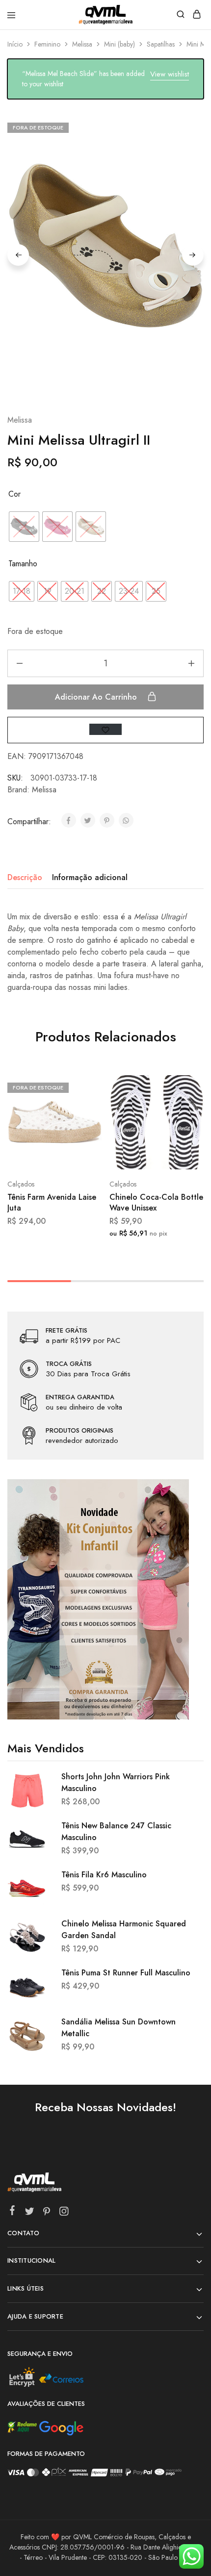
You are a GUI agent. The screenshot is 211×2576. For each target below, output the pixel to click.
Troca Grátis (69, 1364)
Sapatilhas (161, 44)
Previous (18, 255)
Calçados (21, 1184)
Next (193, 255)
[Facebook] (13, 2212)
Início (15, 44)
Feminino (47, 44)
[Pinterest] (47, 2213)
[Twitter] (30, 2213)
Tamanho (23, 564)
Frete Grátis (66, 1331)
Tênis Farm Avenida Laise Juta (52, 1202)
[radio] (24, 527)
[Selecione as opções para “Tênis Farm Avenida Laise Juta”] (84, 1086)
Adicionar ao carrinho (97, 697)
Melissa (82, 44)
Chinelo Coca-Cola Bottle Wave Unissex (156, 1202)
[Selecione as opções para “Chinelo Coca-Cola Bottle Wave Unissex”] (186, 1086)
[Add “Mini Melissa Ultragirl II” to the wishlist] (105, 729)
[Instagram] (64, 2213)
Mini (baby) (119, 44)
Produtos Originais (79, 1431)
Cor (14, 494)
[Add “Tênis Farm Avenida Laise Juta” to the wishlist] (84, 1123)
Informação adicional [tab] (90, 877)
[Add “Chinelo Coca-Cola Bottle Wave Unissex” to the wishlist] (186, 1123)
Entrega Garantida (80, 1397)
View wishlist (170, 74)
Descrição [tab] (25, 877)
